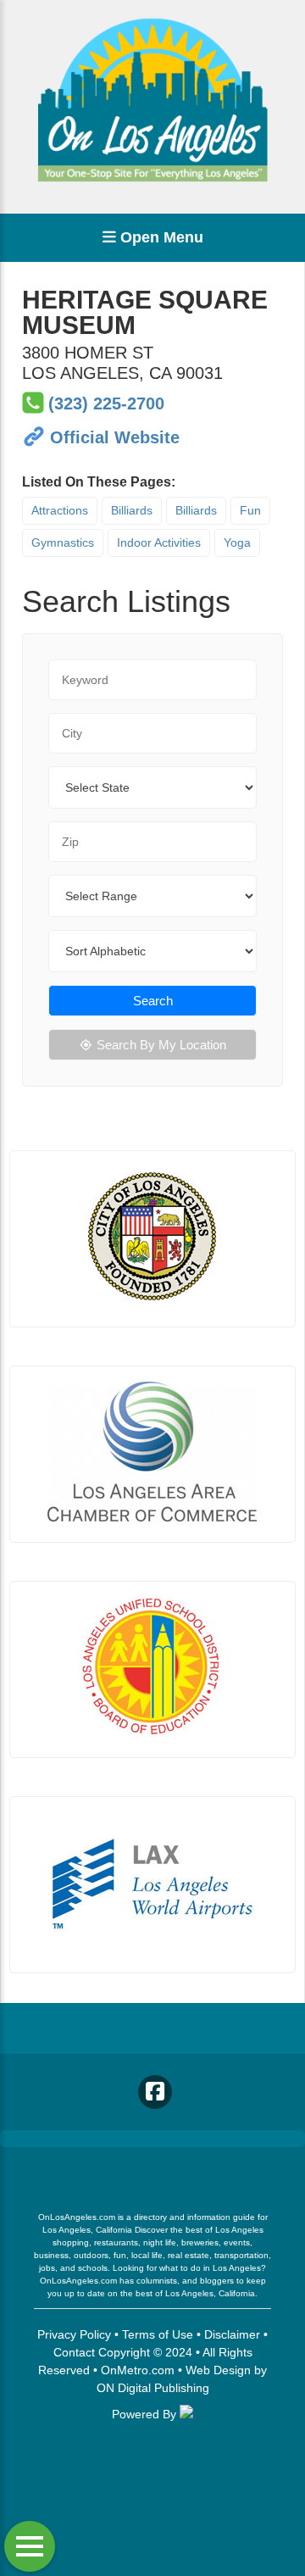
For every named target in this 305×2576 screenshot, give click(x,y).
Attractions (60, 510)
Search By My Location (161, 1045)
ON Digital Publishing (153, 2388)
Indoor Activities (159, 542)
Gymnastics (63, 542)
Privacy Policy (74, 2334)
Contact (74, 2352)
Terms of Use (158, 2334)
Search (153, 1001)
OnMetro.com (138, 2370)
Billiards (132, 510)
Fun (250, 510)
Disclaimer (232, 2334)
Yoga (237, 542)
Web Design (218, 2370)
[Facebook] (155, 2092)
